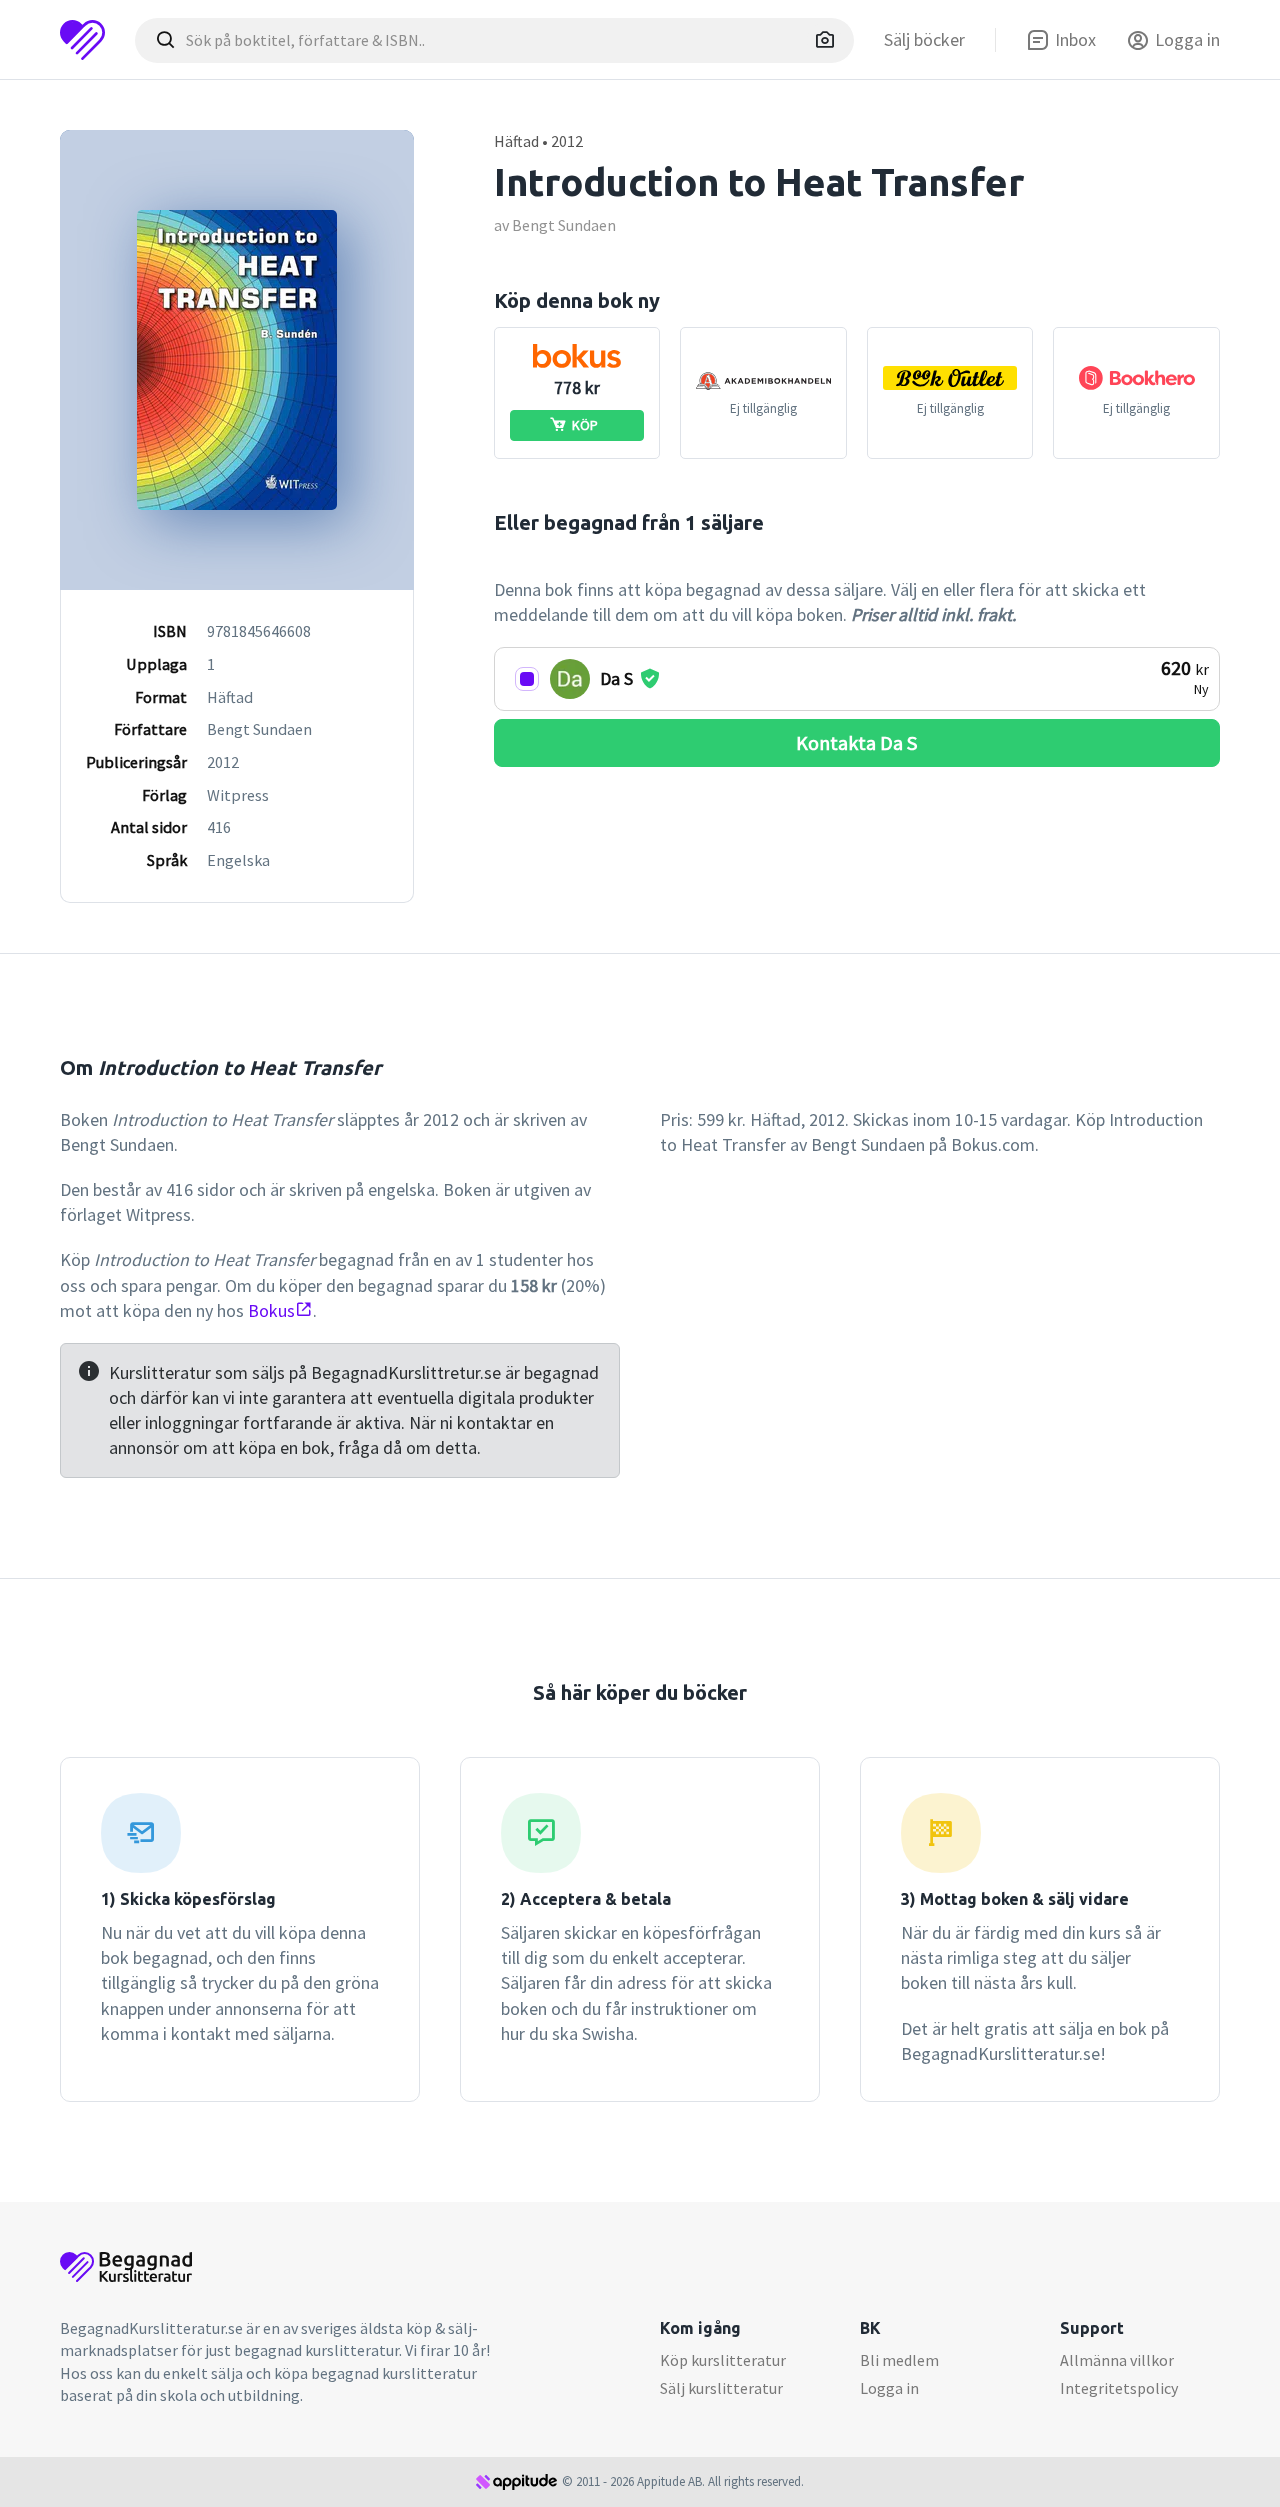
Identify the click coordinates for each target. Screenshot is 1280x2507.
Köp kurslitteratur (723, 2360)
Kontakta (856, 742)
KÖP (585, 425)
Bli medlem (899, 2360)
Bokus (271, 1310)
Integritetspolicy (1119, 2388)
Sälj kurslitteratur (721, 2388)
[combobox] (494, 40)
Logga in (889, 2388)
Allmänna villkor (1117, 2360)
